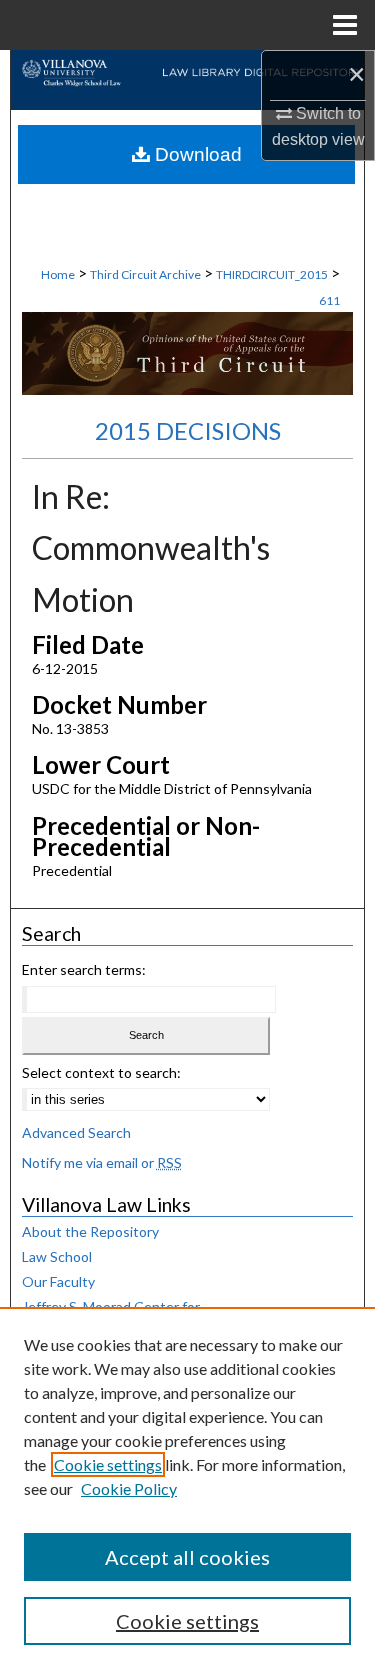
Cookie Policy (129, 1488)
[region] (187, 1488)
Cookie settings (108, 1464)
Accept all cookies (187, 1557)
